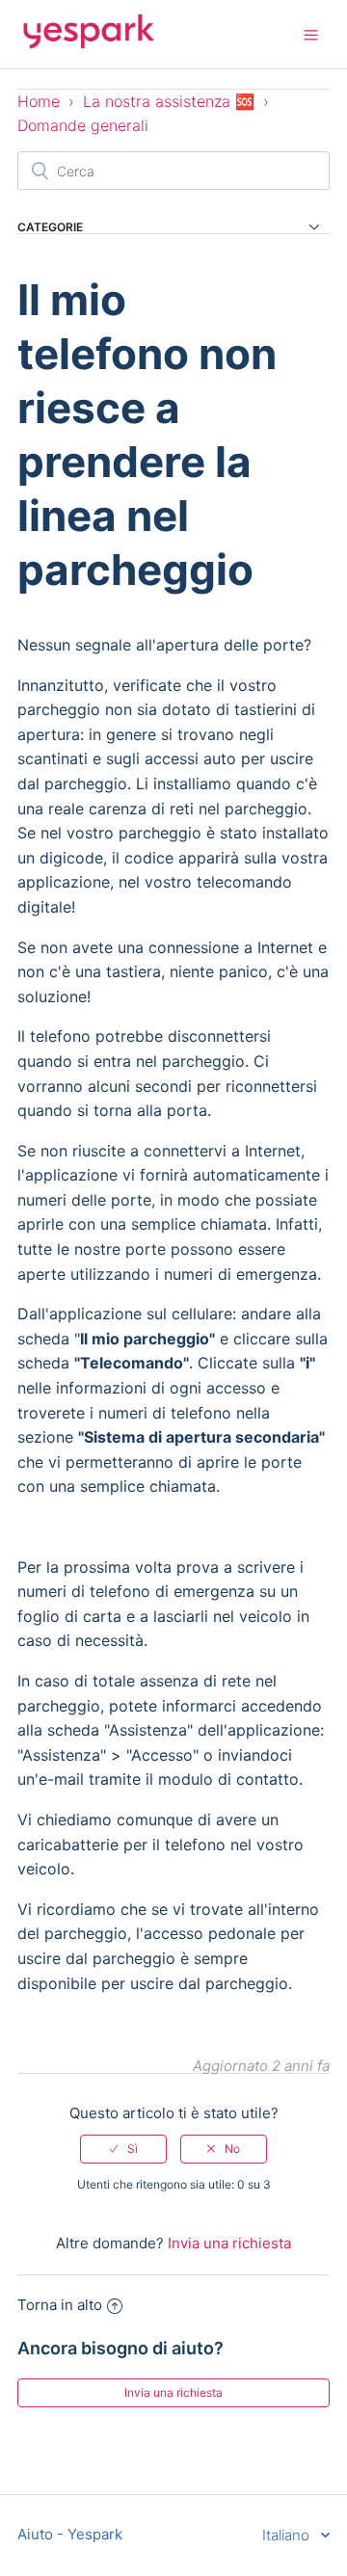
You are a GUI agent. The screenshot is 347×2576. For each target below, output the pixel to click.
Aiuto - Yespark (70, 2534)
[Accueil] (89, 44)
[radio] (123, 2149)
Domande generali (83, 125)
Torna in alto (60, 2305)
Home (39, 101)
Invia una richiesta (229, 2243)
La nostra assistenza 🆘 (169, 101)
